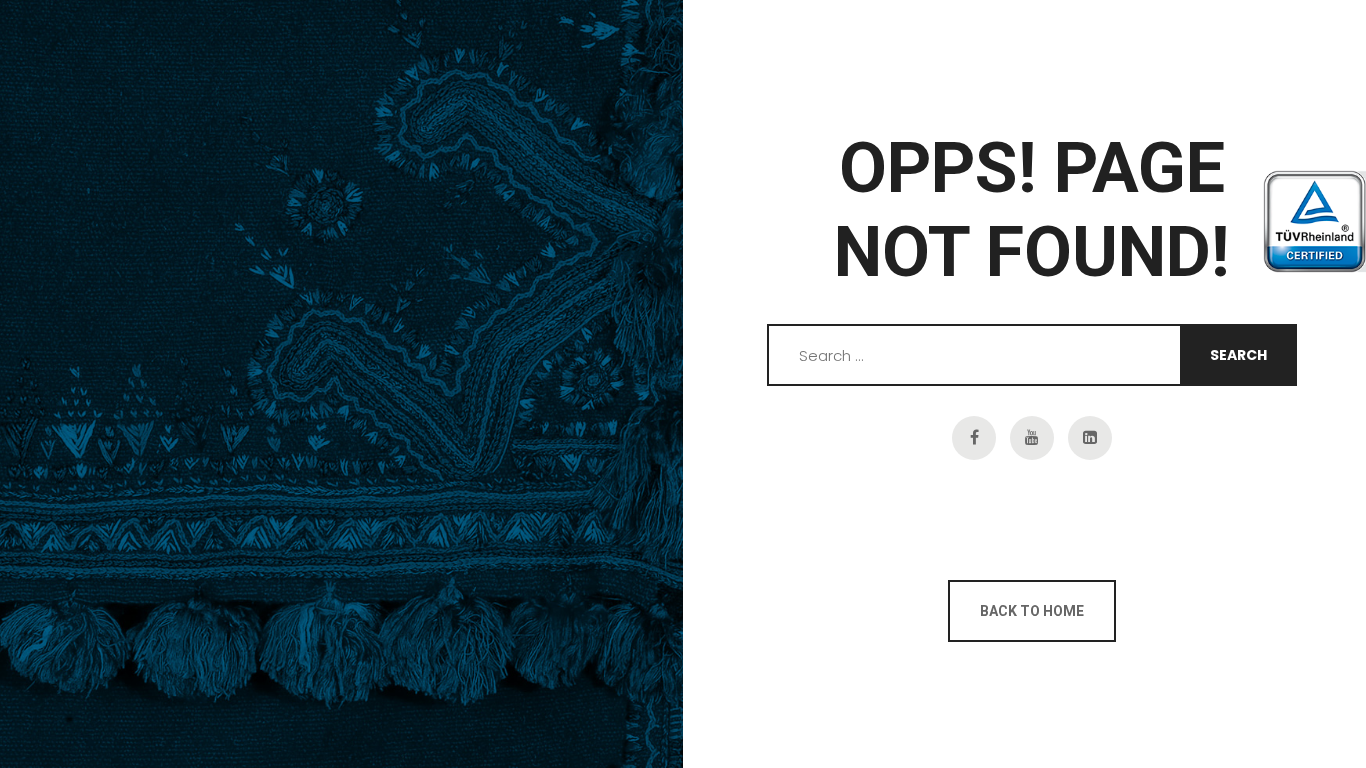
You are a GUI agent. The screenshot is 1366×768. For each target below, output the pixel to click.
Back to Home (1032, 611)
